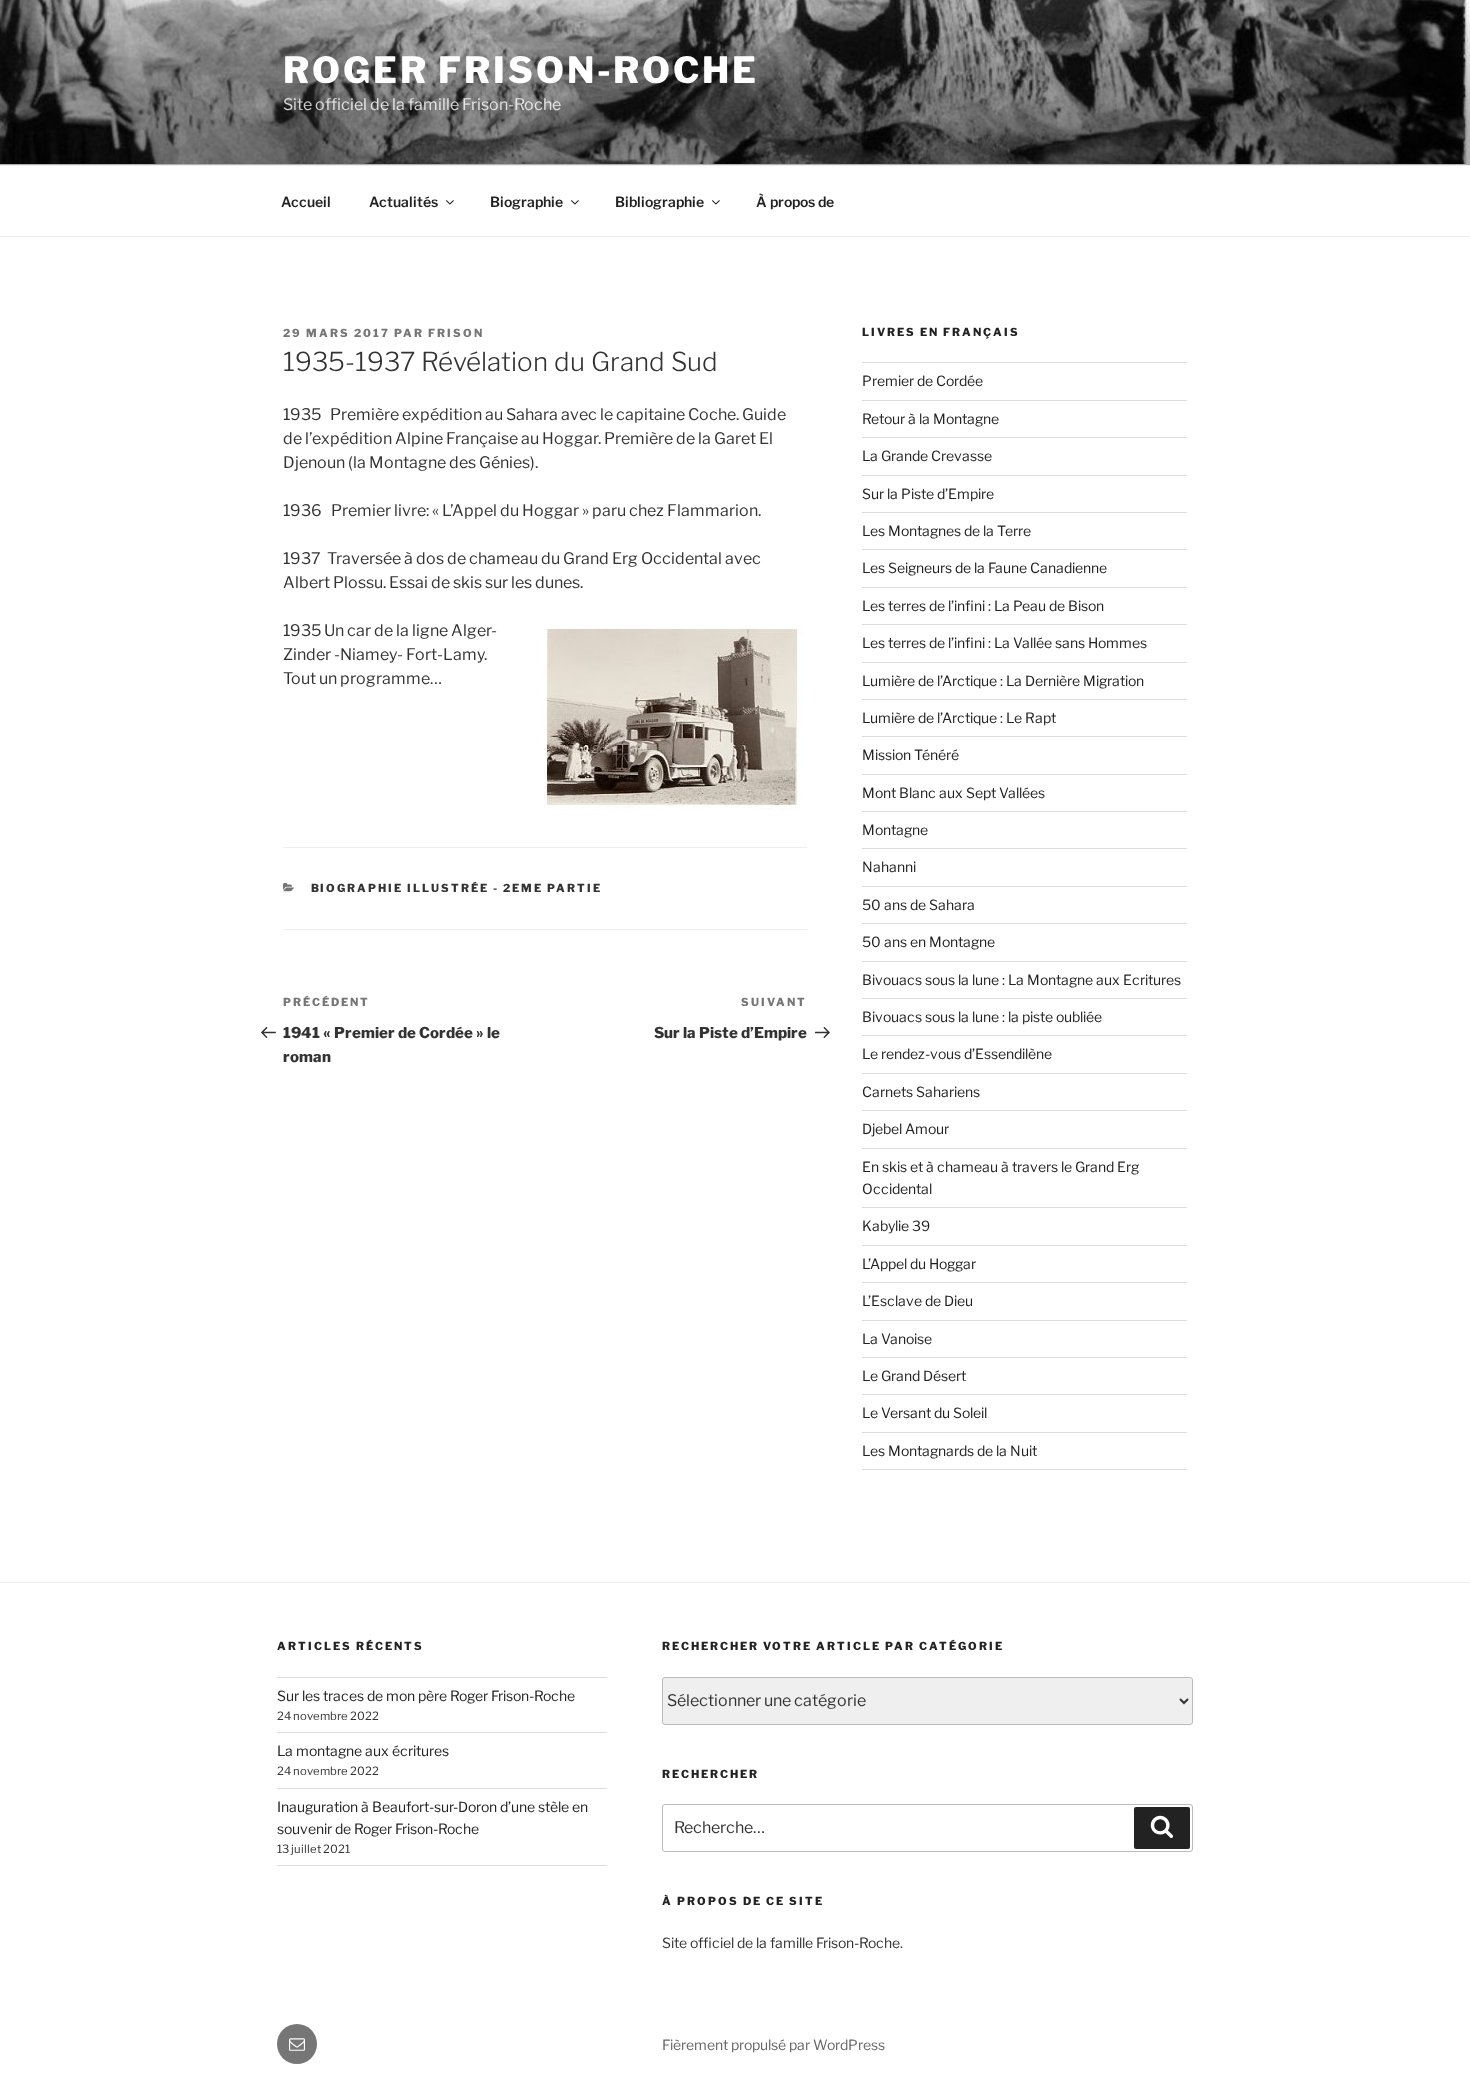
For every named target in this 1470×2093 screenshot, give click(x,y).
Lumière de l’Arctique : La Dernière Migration (1003, 680)
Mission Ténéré (910, 754)
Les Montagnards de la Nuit (949, 1450)
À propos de (795, 201)
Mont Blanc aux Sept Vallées (953, 792)
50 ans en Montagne (928, 941)
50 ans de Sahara (918, 904)
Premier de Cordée (922, 380)
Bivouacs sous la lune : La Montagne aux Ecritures (1021, 979)
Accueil (306, 201)
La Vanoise (897, 1338)
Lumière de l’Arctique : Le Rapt (959, 717)
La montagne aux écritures (363, 1750)
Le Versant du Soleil (924, 1412)
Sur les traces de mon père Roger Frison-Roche (426, 1695)
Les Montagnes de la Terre (946, 530)
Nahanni (889, 866)
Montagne (895, 829)
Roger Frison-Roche (521, 70)
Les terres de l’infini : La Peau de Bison (983, 605)
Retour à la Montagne (930, 418)
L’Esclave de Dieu (917, 1300)
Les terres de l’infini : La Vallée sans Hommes (1004, 642)
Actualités (403, 201)
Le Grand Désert (914, 1375)
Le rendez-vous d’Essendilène (957, 1053)
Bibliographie (659, 201)
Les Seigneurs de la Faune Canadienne (984, 567)
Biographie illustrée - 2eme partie (457, 888)
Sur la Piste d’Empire (928, 493)
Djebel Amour (905, 1128)
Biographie (526, 201)
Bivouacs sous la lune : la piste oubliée (982, 1016)
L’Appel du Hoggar (919, 1263)
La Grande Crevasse (927, 455)
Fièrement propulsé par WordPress (773, 2044)
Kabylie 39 (896, 1225)
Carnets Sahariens (921, 1091)
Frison (456, 333)
